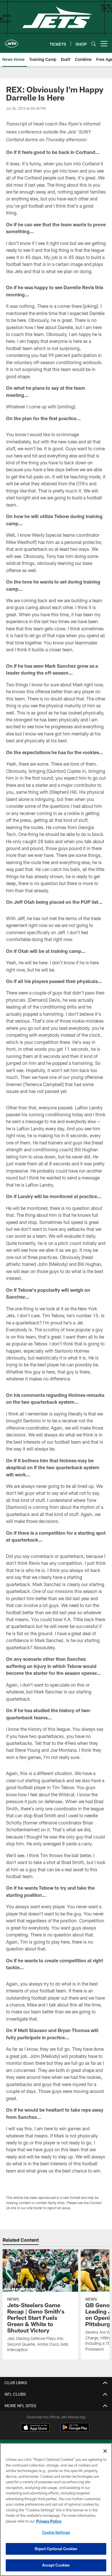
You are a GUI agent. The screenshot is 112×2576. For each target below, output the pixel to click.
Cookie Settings (56, 2532)
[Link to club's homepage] (11, 41)
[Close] (105, 2451)
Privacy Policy (49, 2521)
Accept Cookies (56, 2565)
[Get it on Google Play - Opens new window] (75, 2430)
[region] (56, 2510)
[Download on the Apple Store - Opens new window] (35, 2428)
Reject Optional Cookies (56, 2549)
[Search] (94, 44)
